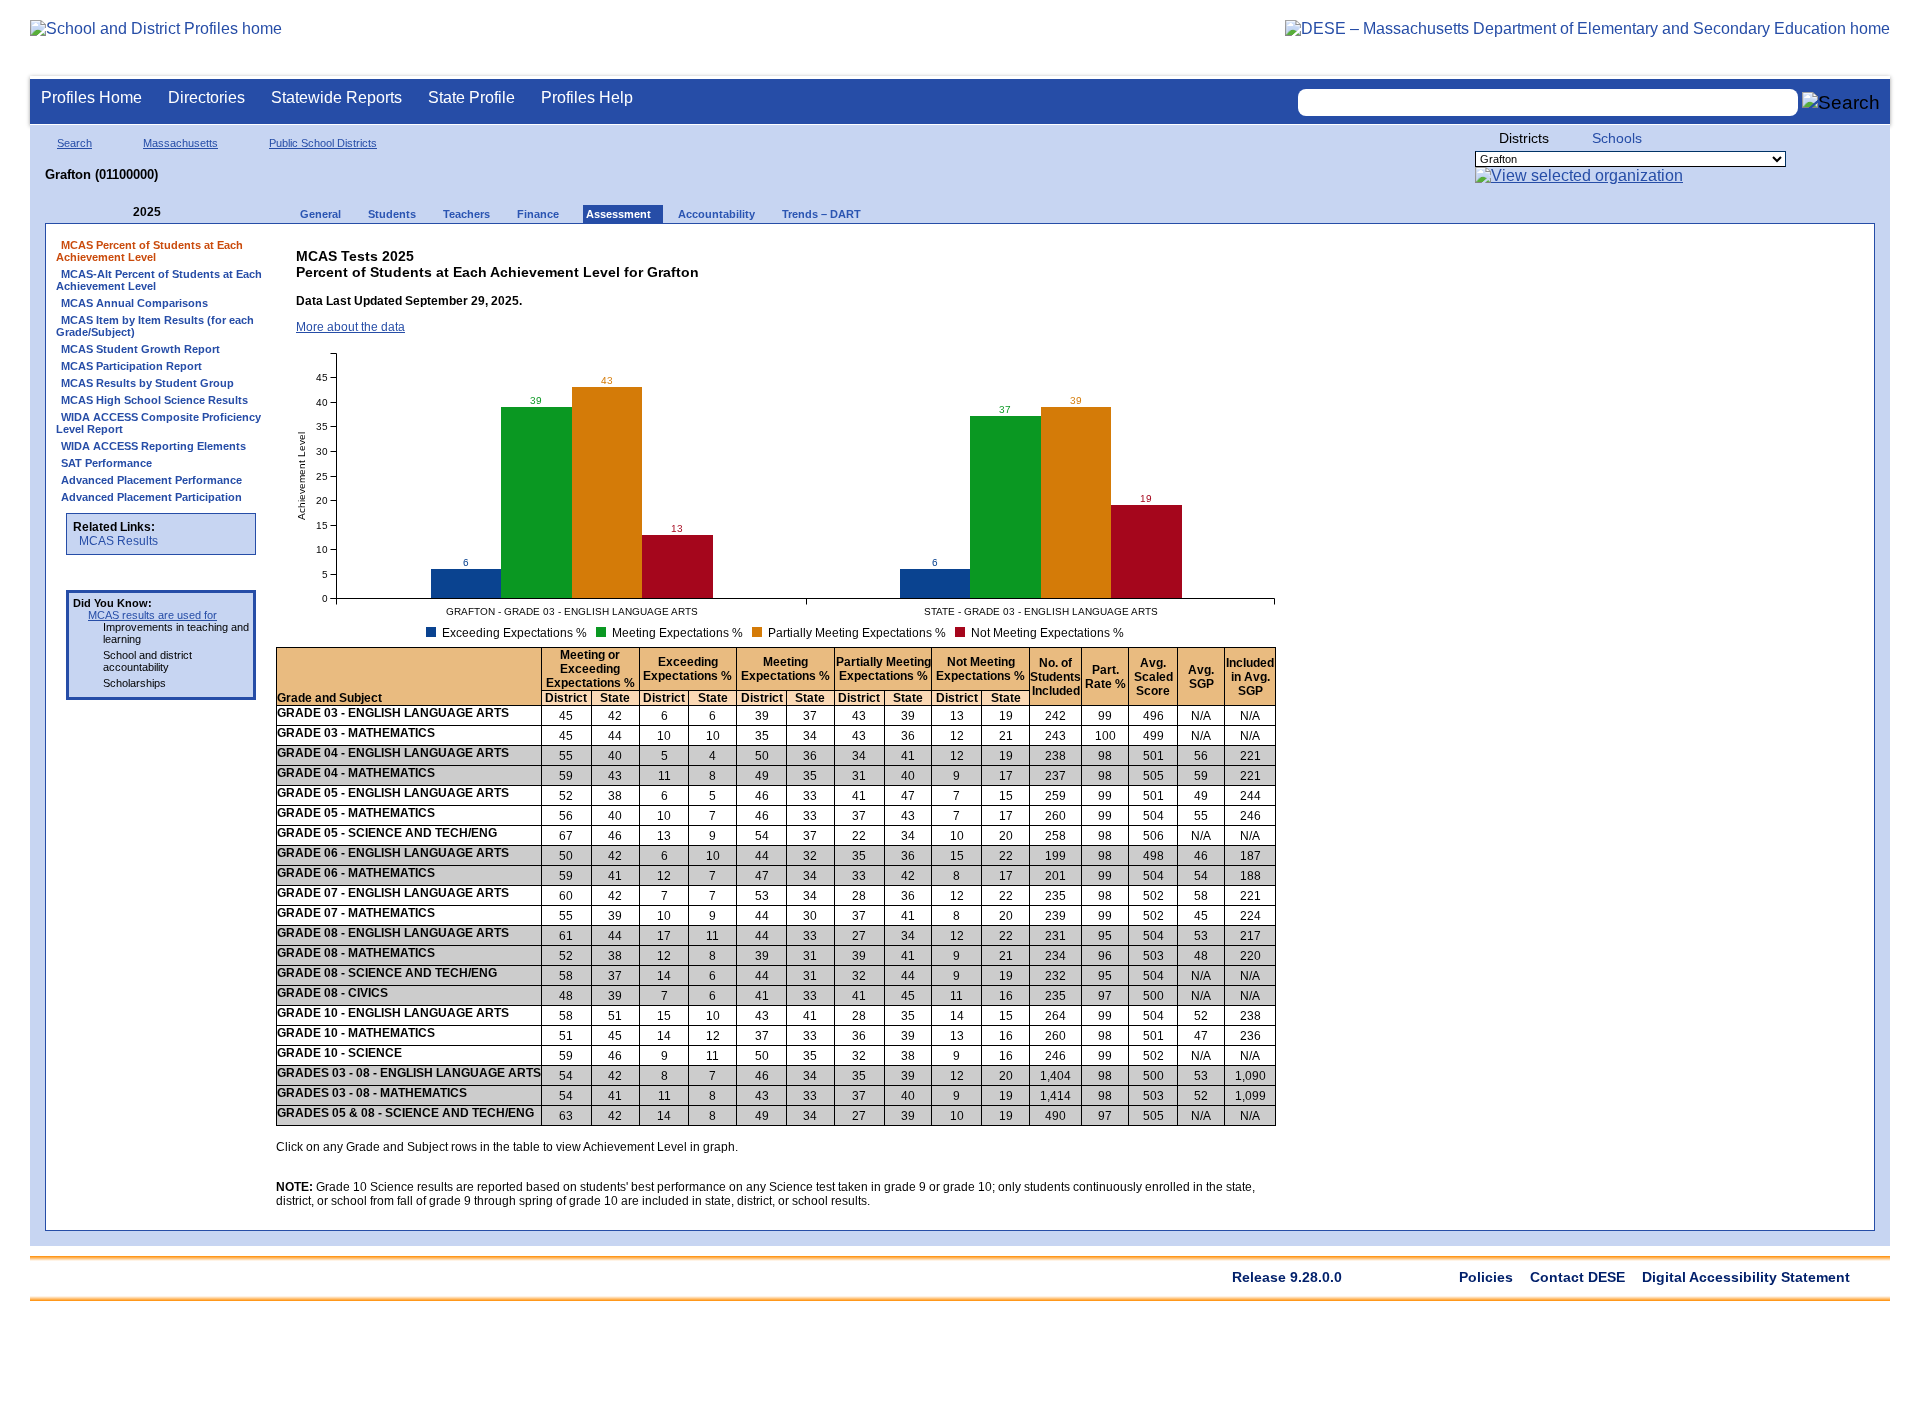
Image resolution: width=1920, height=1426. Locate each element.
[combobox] (1548, 102)
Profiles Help (587, 97)
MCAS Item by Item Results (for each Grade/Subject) (155, 326)
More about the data (350, 327)
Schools (1617, 138)
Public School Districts (323, 143)
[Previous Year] (119, 212)
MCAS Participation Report (131, 366)
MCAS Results (118, 541)
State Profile (471, 97)
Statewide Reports (336, 97)
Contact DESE (1577, 1277)
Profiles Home (91, 97)
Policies (1486, 1277)
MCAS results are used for (152, 615)
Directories (206, 97)
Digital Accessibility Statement (1746, 1277)
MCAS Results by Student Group (147, 383)
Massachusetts (180, 143)
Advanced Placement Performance (151, 480)
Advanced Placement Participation (151, 497)
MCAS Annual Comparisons (134, 303)
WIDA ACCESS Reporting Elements (153, 446)
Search (74, 143)
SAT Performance (106, 463)
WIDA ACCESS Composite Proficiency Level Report (158, 423)
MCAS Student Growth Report (140, 349)
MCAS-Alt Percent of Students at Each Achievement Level (159, 280)
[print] (1120, 251)
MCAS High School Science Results (154, 400)
